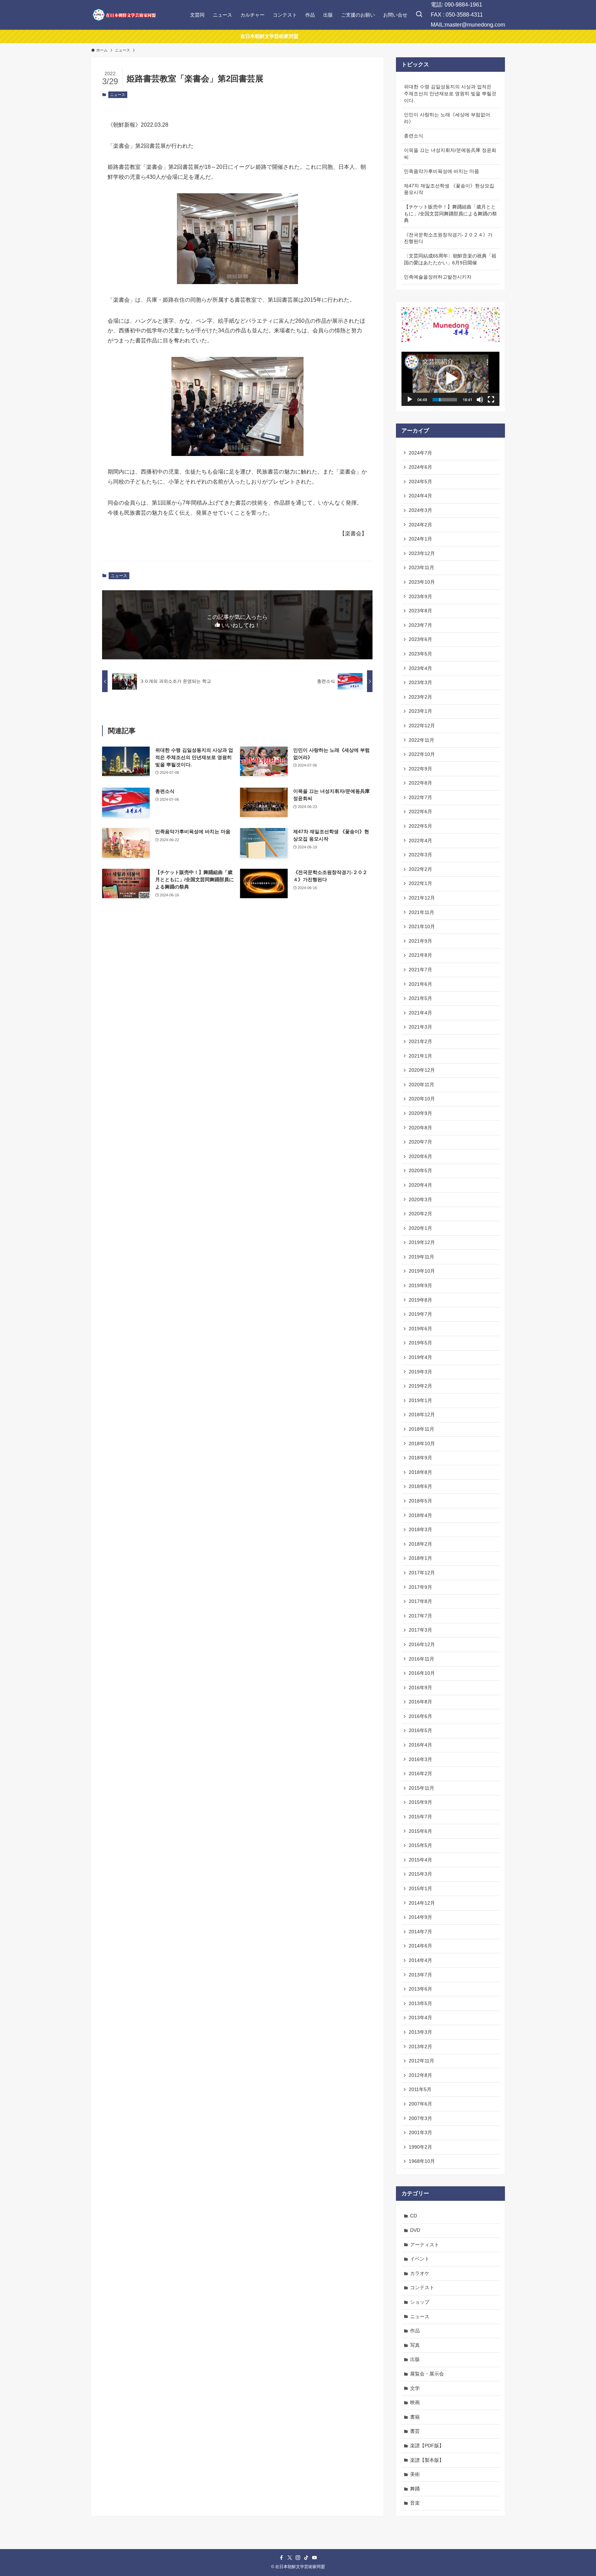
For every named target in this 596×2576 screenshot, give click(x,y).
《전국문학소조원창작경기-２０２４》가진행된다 (448, 238)
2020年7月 (420, 1142)
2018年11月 (421, 1429)
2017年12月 (422, 1573)
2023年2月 (420, 697)
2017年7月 (420, 1616)
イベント (420, 2259)
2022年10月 (422, 754)
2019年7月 (420, 1314)
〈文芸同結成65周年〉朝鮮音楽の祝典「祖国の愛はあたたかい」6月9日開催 (450, 259)
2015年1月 (420, 1888)
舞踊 (415, 2489)
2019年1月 (420, 1400)
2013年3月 (420, 2032)
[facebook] (281, 2558)
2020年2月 (420, 1214)
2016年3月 (420, 1759)
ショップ (420, 2302)
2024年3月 (420, 510)
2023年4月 (420, 668)
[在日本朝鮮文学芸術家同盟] (124, 15)
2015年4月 (420, 1860)
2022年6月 (420, 811)
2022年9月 (420, 769)
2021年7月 (420, 970)
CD (414, 2216)
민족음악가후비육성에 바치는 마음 (441, 171)
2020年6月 (420, 1156)
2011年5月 (420, 2089)
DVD (415, 2230)
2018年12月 (422, 1415)
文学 (415, 2388)
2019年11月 (421, 1257)
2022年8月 (420, 783)
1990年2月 (420, 2147)
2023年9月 (420, 596)
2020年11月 (421, 1085)
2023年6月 (420, 639)
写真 (415, 2345)
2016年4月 (420, 1745)
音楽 (415, 2503)
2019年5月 (420, 1343)
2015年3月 (420, 1874)
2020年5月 (420, 1170)
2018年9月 (420, 1458)
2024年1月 (420, 539)
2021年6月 (420, 984)
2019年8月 (420, 1300)
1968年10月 (422, 2161)
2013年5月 (420, 2003)
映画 (415, 2402)
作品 (415, 2331)
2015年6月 (420, 1831)
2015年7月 (420, 1817)
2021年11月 (421, 912)
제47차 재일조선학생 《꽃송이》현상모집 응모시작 (449, 189)
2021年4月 (420, 1013)
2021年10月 (422, 926)
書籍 (415, 2417)
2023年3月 (420, 682)
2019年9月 (420, 1285)
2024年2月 (420, 525)
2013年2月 (420, 2047)
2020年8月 (420, 1128)
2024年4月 (420, 496)
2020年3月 (420, 1199)
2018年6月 (420, 1486)
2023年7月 (420, 625)
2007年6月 (420, 2104)
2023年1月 (420, 711)
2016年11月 (421, 1659)
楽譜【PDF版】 (427, 2446)
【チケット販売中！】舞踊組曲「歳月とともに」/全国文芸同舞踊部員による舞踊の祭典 (450, 213)
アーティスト (425, 2245)
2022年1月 (420, 883)
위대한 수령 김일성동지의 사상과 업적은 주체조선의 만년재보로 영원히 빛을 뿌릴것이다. (450, 93)
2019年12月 (422, 1242)
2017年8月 (420, 1601)
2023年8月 (420, 611)
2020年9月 (420, 1113)
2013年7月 (420, 1975)
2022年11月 (421, 740)
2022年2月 (420, 869)
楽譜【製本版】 (427, 2460)
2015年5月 (420, 1845)
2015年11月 (421, 1788)
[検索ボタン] (419, 15)
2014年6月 (420, 1946)
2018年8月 (420, 1472)
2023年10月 (422, 582)
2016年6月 (420, 1716)
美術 (415, 2474)
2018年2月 (420, 1544)
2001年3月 (420, 2132)
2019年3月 (420, 1372)
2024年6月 (420, 467)
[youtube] (315, 2558)
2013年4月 (420, 2018)
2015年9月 (420, 1802)
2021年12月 (422, 898)
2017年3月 (420, 1630)
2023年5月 (420, 654)
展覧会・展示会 (427, 2374)
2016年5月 (420, 1730)
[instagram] (298, 2558)
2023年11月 (421, 567)
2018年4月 (420, 1515)
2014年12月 (422, 1903)
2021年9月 (420, 941)
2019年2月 (420, 1386)
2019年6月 (420, 1329)
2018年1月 (420, 1558)
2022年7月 (420, 797)
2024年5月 (420, 482)
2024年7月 (420, 453)
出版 (415, 2359)
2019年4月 (420, 1357)
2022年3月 (420, 855)
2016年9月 (420, 1688)
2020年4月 (420, 1185)
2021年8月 (420, 955)
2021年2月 (420, 1041)
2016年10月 (422, 1673)
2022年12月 (422, 726)
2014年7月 (420, 1932)
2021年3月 (420, 1027)
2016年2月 (420, 1773)
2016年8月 (420, 1702)
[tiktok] (306, 2558)
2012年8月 (420, 2075)
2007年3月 (420, 2118)
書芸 (415, 2431)
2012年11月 (421, 2061)
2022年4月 (420, 840)
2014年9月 (420, 1917)
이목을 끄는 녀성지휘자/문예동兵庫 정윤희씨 (450, 154)
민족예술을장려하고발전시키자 (438, 277)
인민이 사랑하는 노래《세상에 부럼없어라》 (447, 118)
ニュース (118, 95)
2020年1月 (420, 1228)
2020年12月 (422, 1070)
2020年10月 (422, 1099)
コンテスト (422, 2287)
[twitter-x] (290, 2558)
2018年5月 (420, 1501)
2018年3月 (420, 1529)
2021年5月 (420, 998)
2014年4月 (420, 1960)
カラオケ (420, 2273)
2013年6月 (420, 1989)
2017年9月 (420, 1587)
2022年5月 (420, 826)
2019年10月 (422, 1271)
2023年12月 (422, 553)
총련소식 (414, 136)
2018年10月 (422, 1443)
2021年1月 (420, 1056)
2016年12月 (422, 1644)
